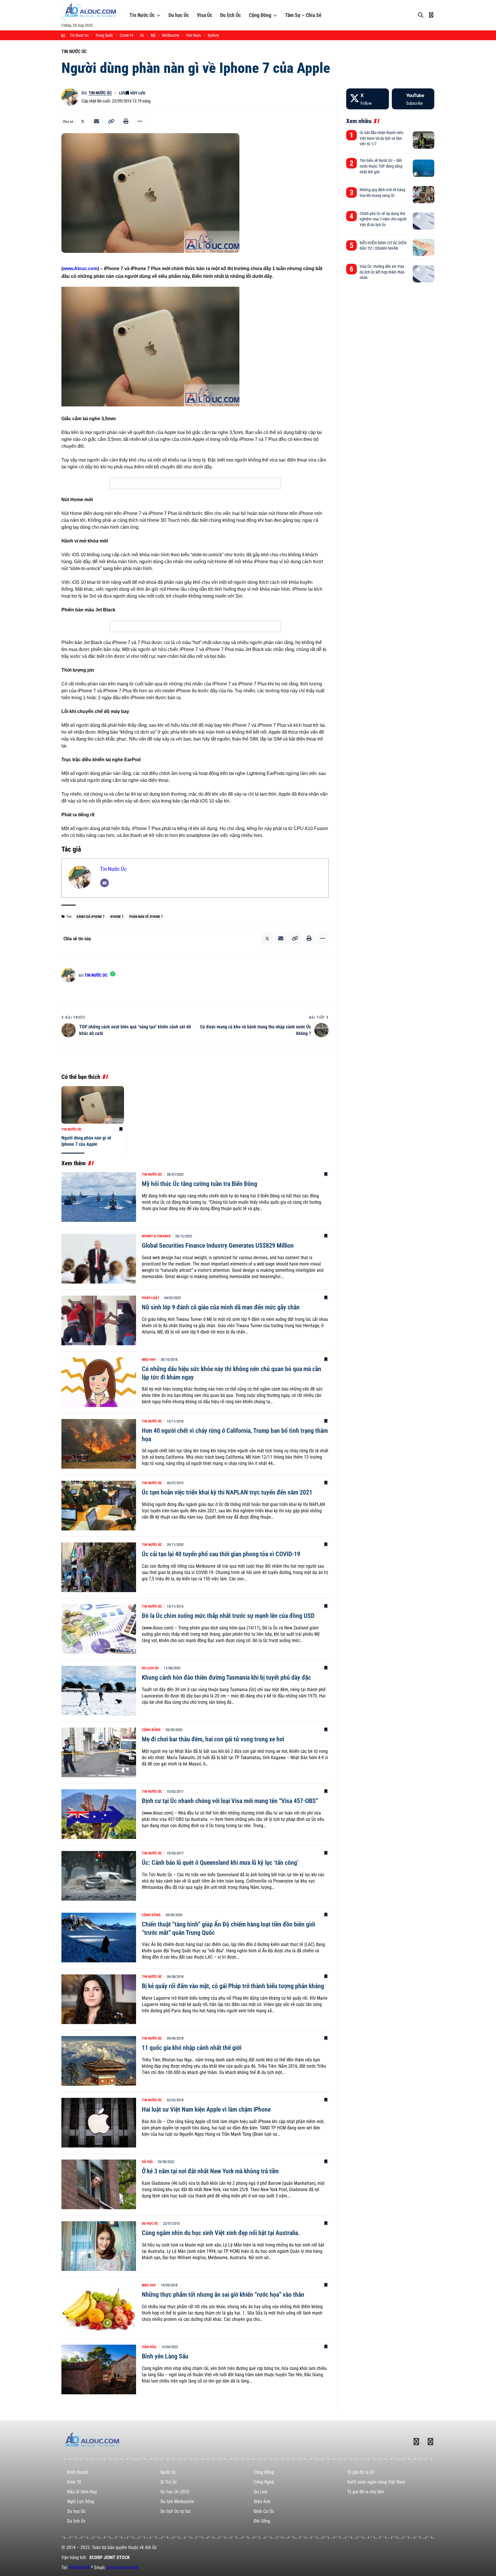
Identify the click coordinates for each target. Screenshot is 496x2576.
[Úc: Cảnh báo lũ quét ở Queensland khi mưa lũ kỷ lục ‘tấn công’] (99, 1876)
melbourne (171, 35)
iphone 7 (117, 917)
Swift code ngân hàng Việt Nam (376, 2482)
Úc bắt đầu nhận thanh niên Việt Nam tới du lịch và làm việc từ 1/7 (381, 138)
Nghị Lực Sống (81, 2502)
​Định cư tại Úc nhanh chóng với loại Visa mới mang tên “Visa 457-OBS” (230, 1801)
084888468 (80, 2568)
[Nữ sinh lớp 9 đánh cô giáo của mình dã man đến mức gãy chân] (99, 1320)
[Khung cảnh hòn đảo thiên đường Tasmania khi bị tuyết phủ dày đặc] (99, 1691)
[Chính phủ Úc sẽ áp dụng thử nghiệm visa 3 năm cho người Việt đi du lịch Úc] (424, 221)
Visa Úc (205, 15)
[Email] (96, 121)
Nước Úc (168, 2472)
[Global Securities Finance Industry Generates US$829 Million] (99, 1259)
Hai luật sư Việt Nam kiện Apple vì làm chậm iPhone (206, 2109)
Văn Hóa (149, 2347)
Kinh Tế (74, 2482)
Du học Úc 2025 (175, 2492)
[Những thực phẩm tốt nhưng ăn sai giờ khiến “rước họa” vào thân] (99, 2308)
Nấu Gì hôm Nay (82, 2492)
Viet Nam (193, 35)
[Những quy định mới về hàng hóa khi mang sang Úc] (424, 195)
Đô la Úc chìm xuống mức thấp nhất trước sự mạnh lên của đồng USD (228, 1616)
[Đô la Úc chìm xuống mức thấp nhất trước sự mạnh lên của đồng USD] (99, 1629)
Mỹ (153, 35)
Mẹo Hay (149, 1359)
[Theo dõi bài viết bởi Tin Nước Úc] (70, 97)
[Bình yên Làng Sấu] (99, 2369)
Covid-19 (127, 35)
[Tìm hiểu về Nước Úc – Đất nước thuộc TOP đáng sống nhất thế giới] (424, 168)
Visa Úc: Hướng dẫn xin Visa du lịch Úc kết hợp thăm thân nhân (382, 272)
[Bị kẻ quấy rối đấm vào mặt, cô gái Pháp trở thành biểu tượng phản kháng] (99, 1999)
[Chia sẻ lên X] (83, 121)
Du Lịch (261, 2492)
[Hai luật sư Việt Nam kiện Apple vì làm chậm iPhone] (99, 2123)
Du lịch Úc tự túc (176, 2511)
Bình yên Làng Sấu (165, 2356)
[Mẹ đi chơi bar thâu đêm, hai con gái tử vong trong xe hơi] (99, 1752)
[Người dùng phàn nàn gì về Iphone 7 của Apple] (93, 1105)
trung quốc (104, 35)
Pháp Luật (151, 1298)
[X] (367, 99)
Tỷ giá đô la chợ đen (366, 2492)
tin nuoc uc (79, 35)
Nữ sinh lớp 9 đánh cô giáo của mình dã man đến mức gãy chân (221, 1307)
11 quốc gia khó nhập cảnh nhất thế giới (192, 2048)
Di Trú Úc (169, 2482)
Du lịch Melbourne (177, 2502)
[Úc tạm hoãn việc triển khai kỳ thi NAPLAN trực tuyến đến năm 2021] (99, 1506)
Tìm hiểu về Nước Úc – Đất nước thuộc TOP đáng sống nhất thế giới (381, 166)
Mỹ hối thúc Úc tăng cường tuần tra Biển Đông (199, 1184)
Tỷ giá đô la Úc (361, 2472)
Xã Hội (147, 2162)
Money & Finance (156, 1236)
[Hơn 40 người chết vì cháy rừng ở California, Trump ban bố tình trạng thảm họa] (99, 1444)
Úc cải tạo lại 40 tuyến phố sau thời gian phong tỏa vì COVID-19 (221, 1554)
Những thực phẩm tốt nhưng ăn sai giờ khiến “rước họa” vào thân (223, 2295)
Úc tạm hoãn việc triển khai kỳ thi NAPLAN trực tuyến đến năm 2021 (227, 1492)
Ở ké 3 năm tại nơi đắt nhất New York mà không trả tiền (210, 2171)
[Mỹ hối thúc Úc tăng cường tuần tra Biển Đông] (99, 1197)
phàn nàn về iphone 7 (146, 917)
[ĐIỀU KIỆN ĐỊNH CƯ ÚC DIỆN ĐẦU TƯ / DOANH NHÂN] (424, 247)
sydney (213, 35)
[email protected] (123, 2568)
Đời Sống (262, 2521)
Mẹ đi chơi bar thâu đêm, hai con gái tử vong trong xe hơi (213, 1739)
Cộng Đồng (260, 15)
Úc (142, 35)
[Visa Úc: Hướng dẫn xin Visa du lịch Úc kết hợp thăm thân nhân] (424, 274)
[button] (111, 121)
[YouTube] (413, 99)
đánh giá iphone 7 (91, 917)
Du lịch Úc (230, 15)
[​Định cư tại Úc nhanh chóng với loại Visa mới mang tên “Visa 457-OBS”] (99, 1814)
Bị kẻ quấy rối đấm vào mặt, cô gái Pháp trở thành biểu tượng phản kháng (233, 1986)
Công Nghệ (264, 2482)
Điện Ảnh (262, 2502)
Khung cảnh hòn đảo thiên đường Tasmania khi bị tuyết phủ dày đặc (226, 1677)
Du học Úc (179, 15)
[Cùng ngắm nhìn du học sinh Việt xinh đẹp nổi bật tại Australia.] (99, 2246)
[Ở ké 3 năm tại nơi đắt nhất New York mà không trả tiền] (99, 2184)
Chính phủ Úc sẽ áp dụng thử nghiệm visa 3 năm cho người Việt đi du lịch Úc (383, 219)
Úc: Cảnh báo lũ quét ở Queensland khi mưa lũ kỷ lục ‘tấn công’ (220, 1863)
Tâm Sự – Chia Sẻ (303, 15)
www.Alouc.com (80, 269)
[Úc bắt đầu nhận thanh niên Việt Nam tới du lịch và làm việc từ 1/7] (424, 140)
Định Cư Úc (264, 2511)
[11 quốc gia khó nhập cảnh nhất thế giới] (99, 2061)
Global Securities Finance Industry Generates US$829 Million (218, 1246)
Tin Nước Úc (142, 15)
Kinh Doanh (78, 2472)
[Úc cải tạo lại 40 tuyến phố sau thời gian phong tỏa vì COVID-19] (99, 1567)
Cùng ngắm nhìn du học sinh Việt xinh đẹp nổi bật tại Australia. (221, 2233)
